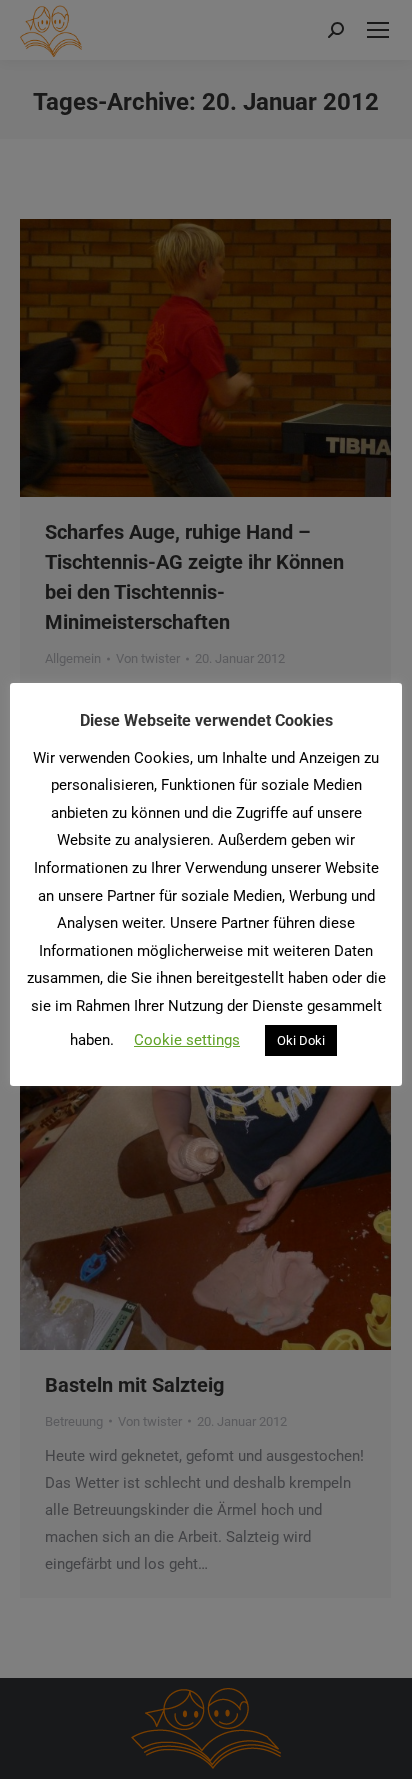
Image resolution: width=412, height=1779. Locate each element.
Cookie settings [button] (187, 1040)
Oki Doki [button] (301, 1040)
